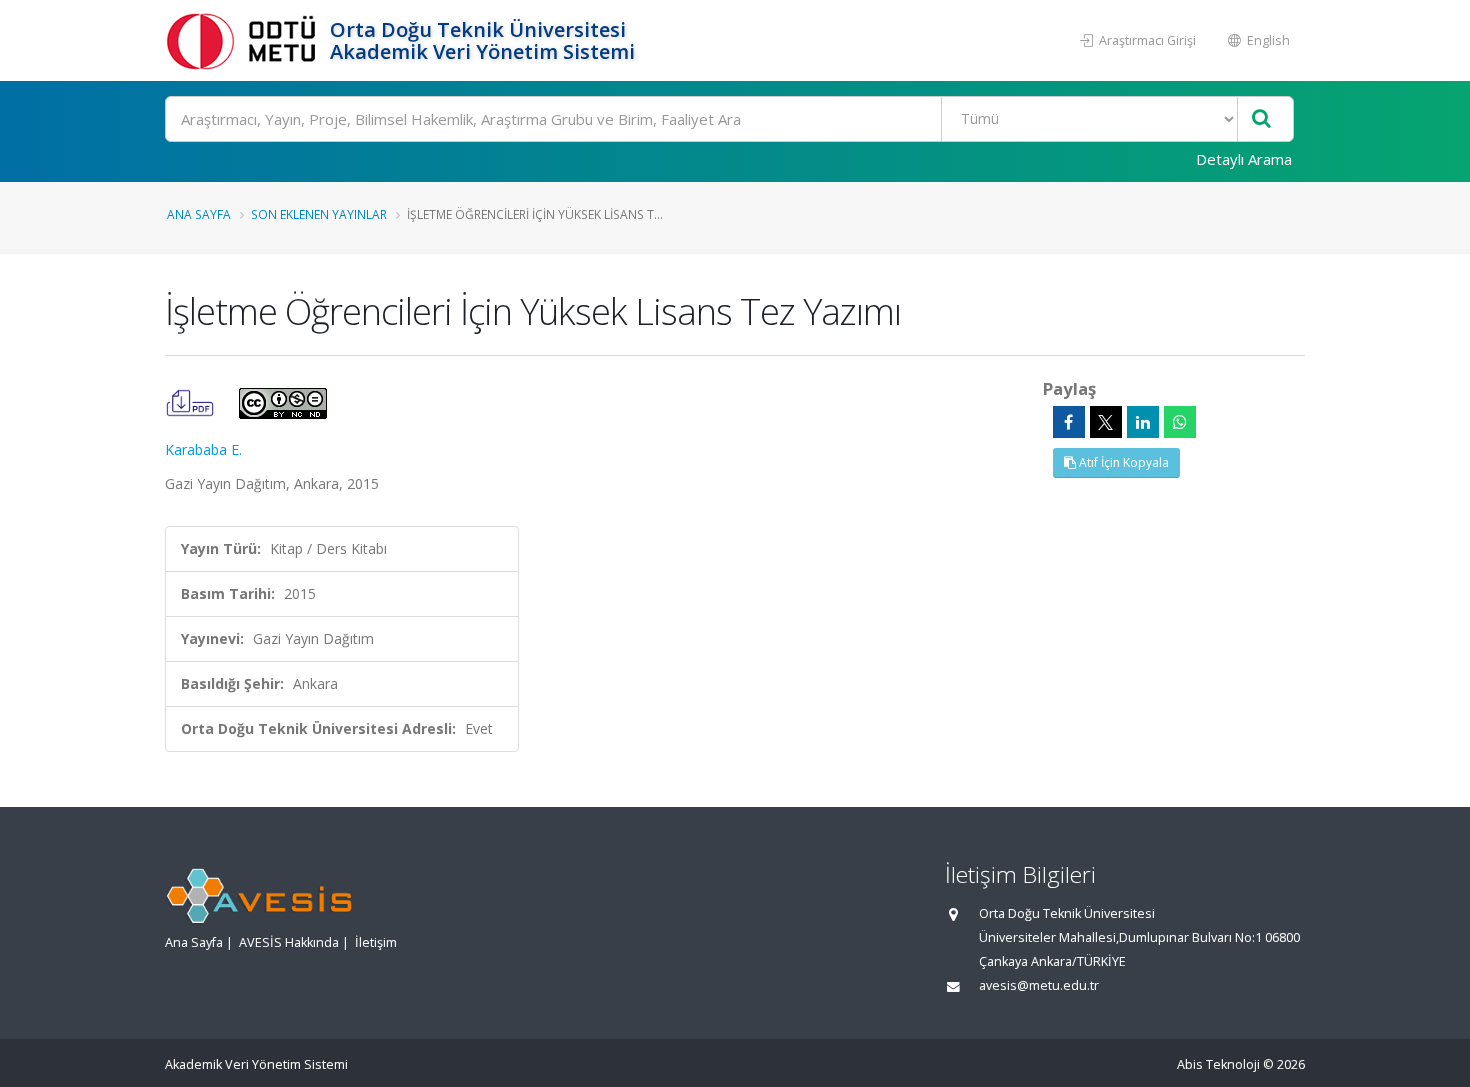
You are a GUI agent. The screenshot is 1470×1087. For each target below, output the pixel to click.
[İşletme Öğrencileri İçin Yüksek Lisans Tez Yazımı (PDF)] (192, 401)
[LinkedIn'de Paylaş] (1143, 422)
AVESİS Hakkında (289, 942)
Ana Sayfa (199, 214)
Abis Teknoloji (1218, 1064)
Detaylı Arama (1244, 159)
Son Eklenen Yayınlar (319, 214)
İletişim (376, 942)
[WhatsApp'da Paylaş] (1180, 422)
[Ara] (1261, 119)
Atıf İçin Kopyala (1122, 462)
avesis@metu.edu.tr (1039, 985)
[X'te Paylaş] (1106, 422)
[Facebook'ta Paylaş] (1069, 422)
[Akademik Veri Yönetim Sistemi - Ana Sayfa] (245, 40)
